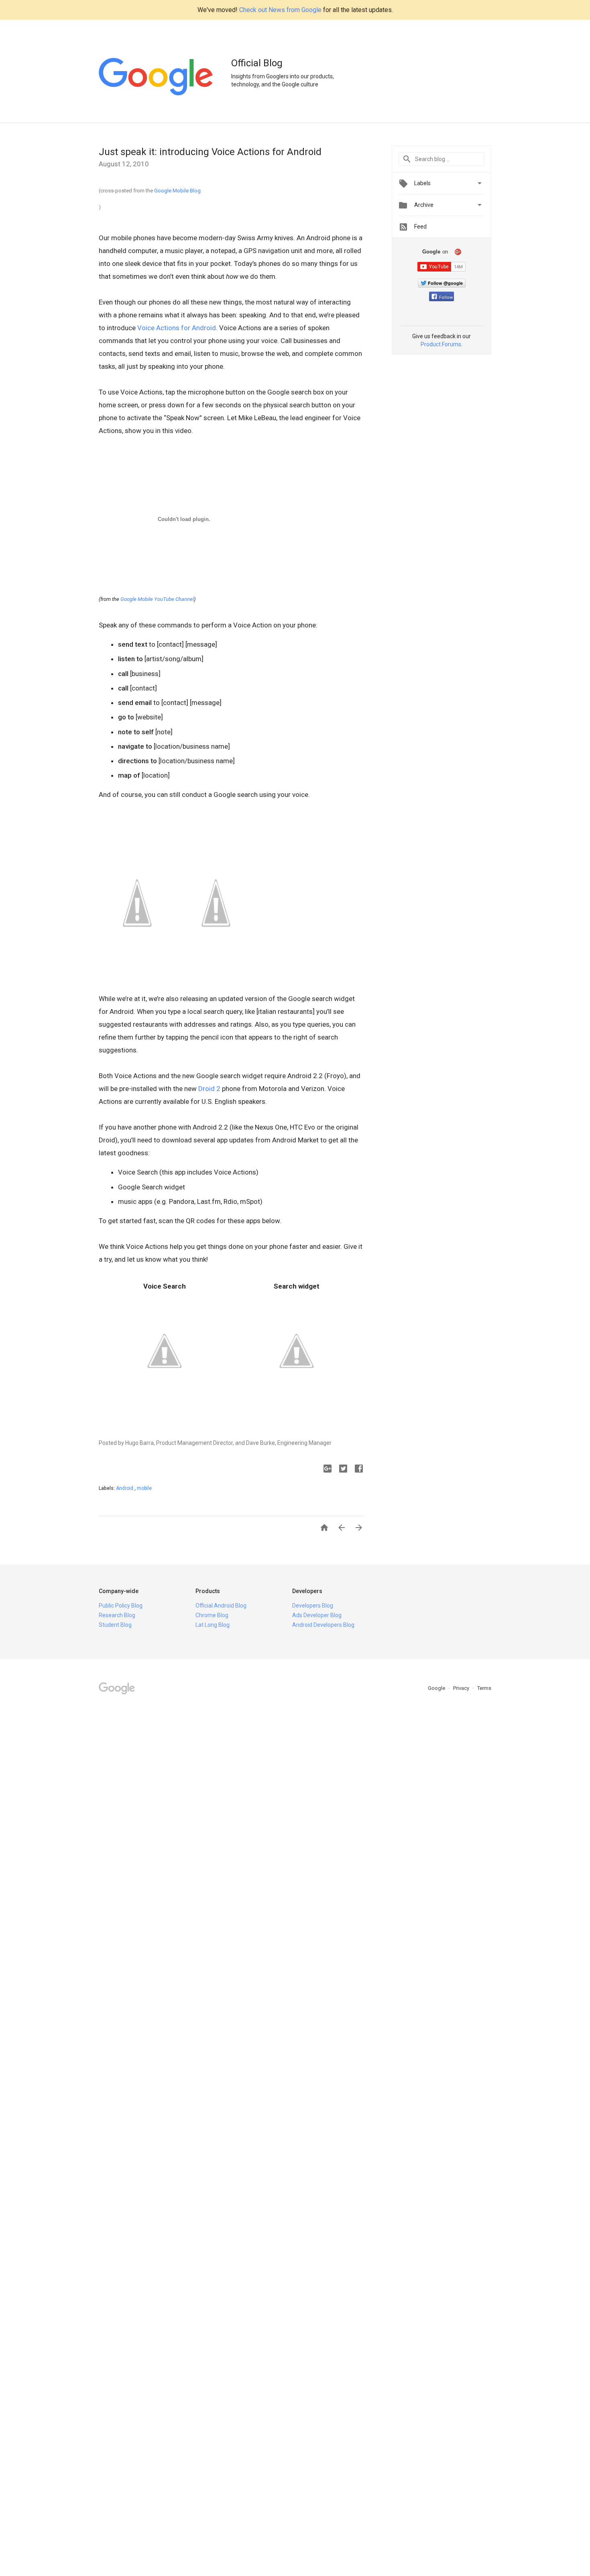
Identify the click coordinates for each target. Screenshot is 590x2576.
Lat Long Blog (213, 1625)
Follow (446, 297)
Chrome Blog (212, 1615)
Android (125, 1488)
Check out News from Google (280, 10)
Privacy (462, 1688)
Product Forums (441, 344)
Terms (484, 1688)
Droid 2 (209, 1089)
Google (437, 1688)
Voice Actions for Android (177, 328)
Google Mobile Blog (177, 191)
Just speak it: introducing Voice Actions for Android (210, 152)
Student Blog (115, 1625)
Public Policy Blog (121, 1606)
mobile (144, 1488)
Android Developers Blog (323, 1625)
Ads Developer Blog (317, 1615)
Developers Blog (313, 1606)
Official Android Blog (221, 1606)
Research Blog (117, 1615)
